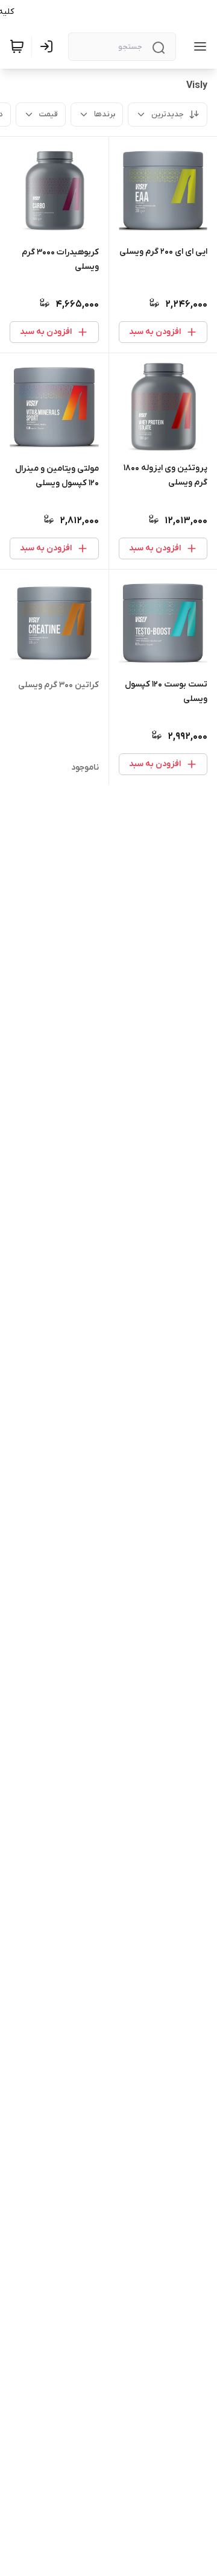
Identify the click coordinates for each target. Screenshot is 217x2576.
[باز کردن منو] (198, 46)
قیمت (49, 114)
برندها (105, 114)
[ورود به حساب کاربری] (49, 46)
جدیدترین (168, 114)
